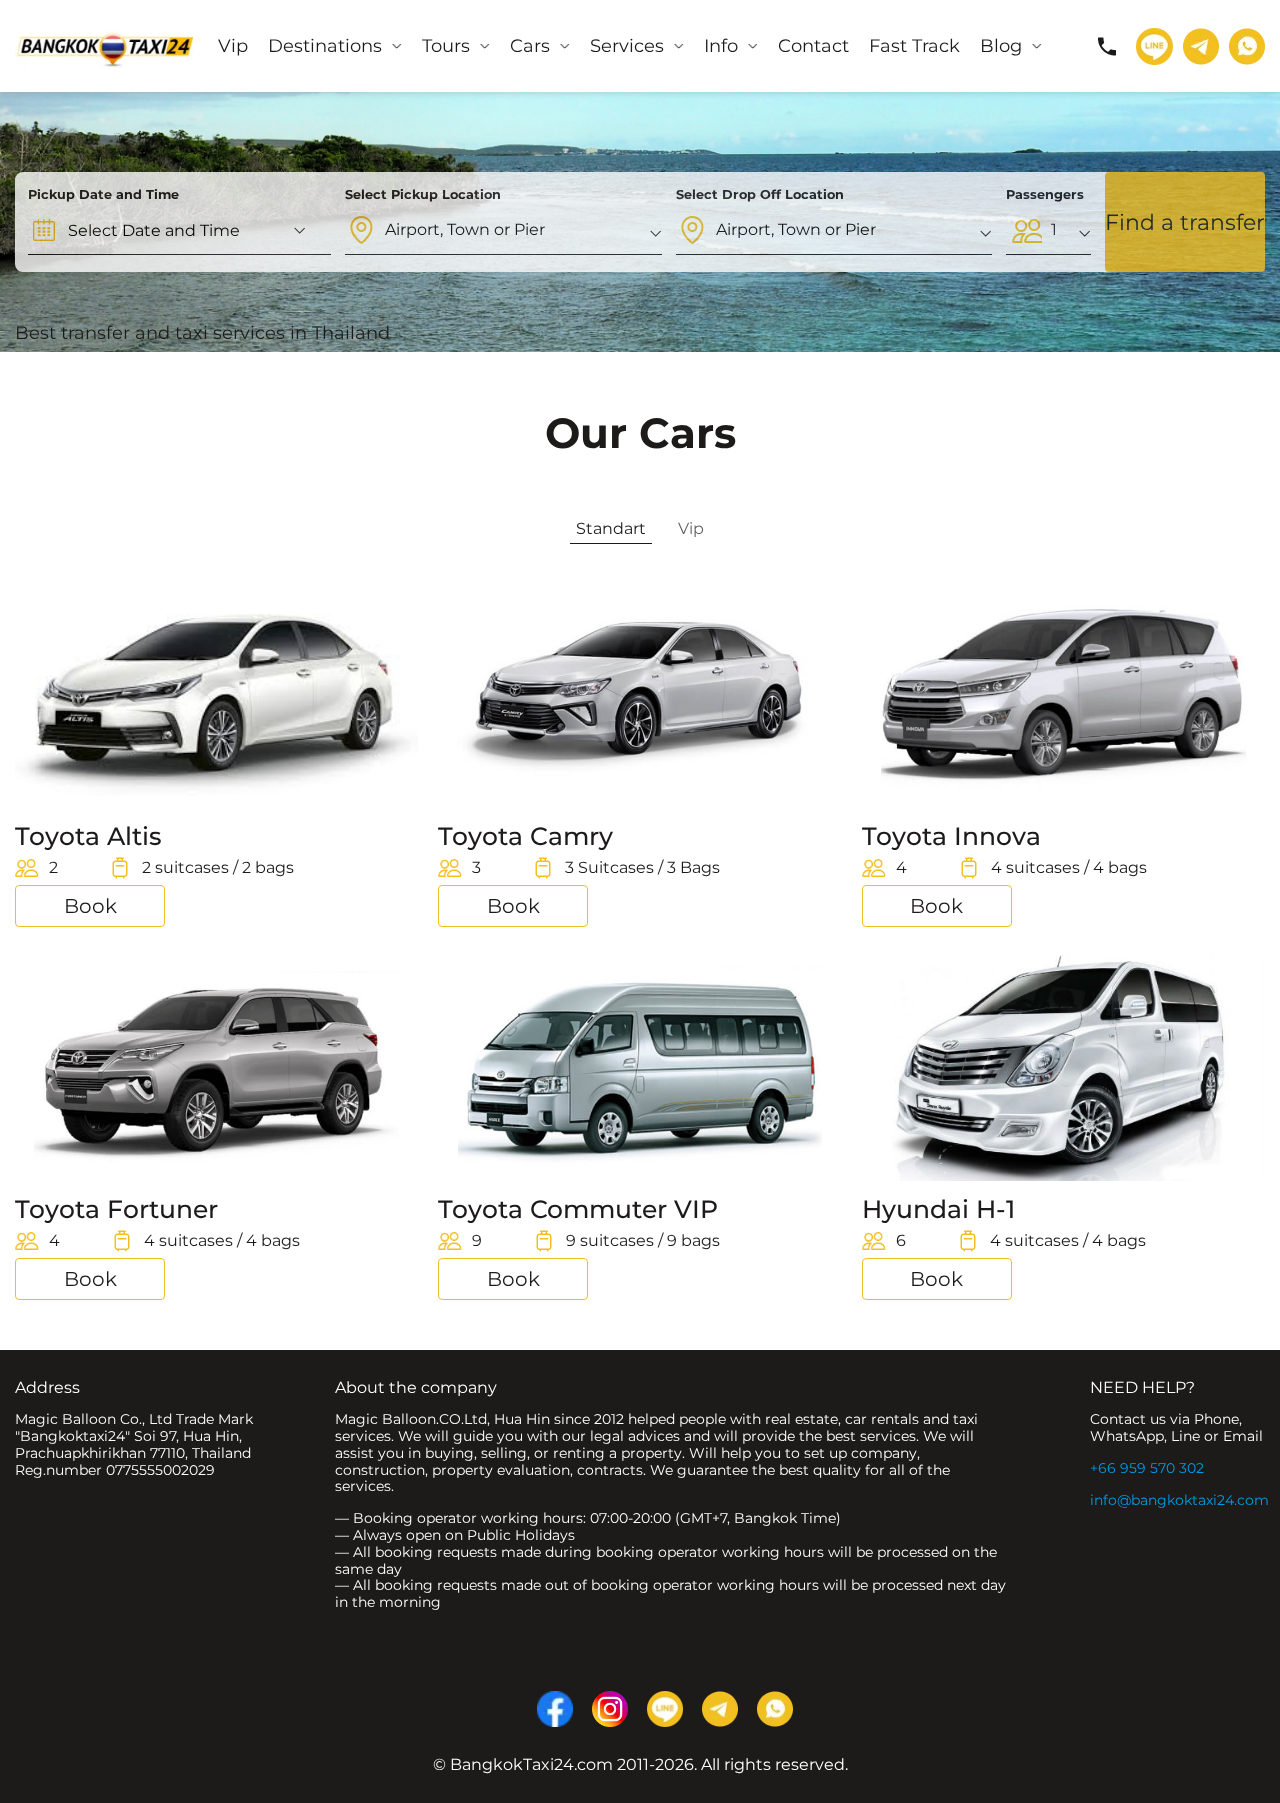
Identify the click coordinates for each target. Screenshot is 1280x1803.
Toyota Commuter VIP (578, 1209)
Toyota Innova (951, 836)
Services (627, 46)
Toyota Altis (88, 836)
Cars (530, 46)
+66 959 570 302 (1147, 1468)
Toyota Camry (525, 836)
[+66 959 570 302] (1107, 46)
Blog (1001, 46)
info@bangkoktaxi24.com (1179, 1500)
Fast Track (914, 46)
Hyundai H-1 (938, 1209)
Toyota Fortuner (116, 1209)
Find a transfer (1185, 222)
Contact (813, 46)
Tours (446, 46)
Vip (233, 46)
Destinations (325, 46)
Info (721, 46)
